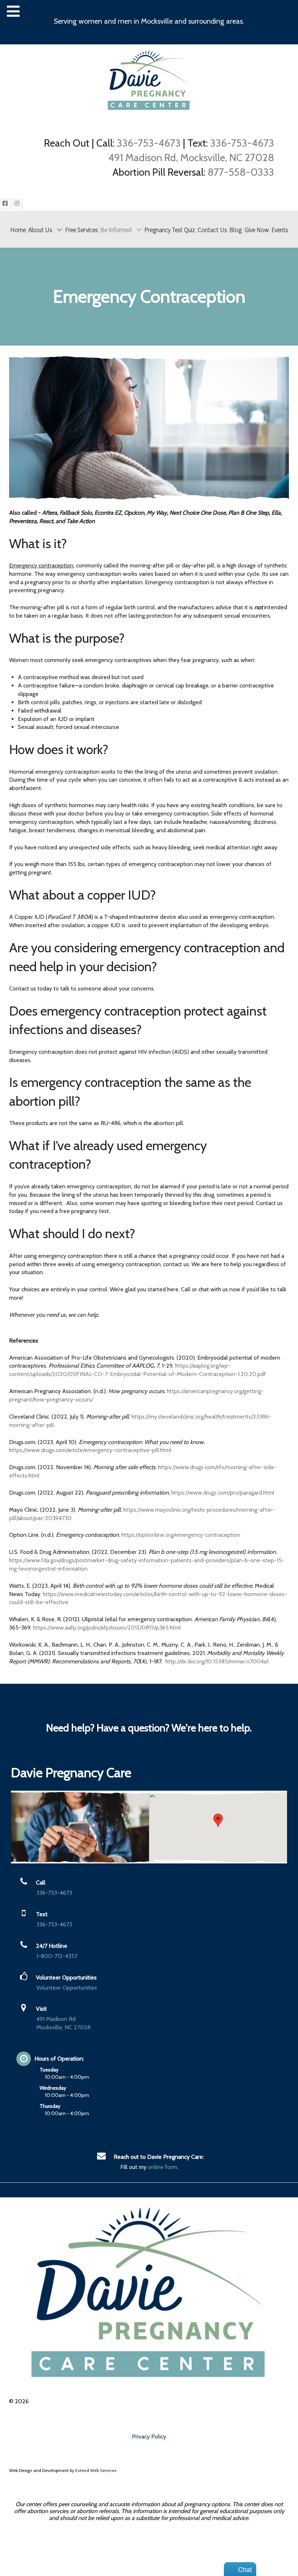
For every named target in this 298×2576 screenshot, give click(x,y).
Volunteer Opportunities (67, 1988)
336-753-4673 (149, 143)
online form (162, 2167)
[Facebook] (5, 204)
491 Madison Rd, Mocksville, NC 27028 (191, 157)
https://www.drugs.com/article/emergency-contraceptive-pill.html (90, 1450)
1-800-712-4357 (57, 1956)
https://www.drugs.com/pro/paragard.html (223, 1493)
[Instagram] (17, 204)
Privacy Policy (149, 2437)
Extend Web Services (96, 2470)
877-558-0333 (241, 172)
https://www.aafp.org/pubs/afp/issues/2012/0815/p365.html (107, 1628)
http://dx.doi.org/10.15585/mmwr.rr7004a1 (217, 1661)
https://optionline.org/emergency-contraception (181, 1535)
